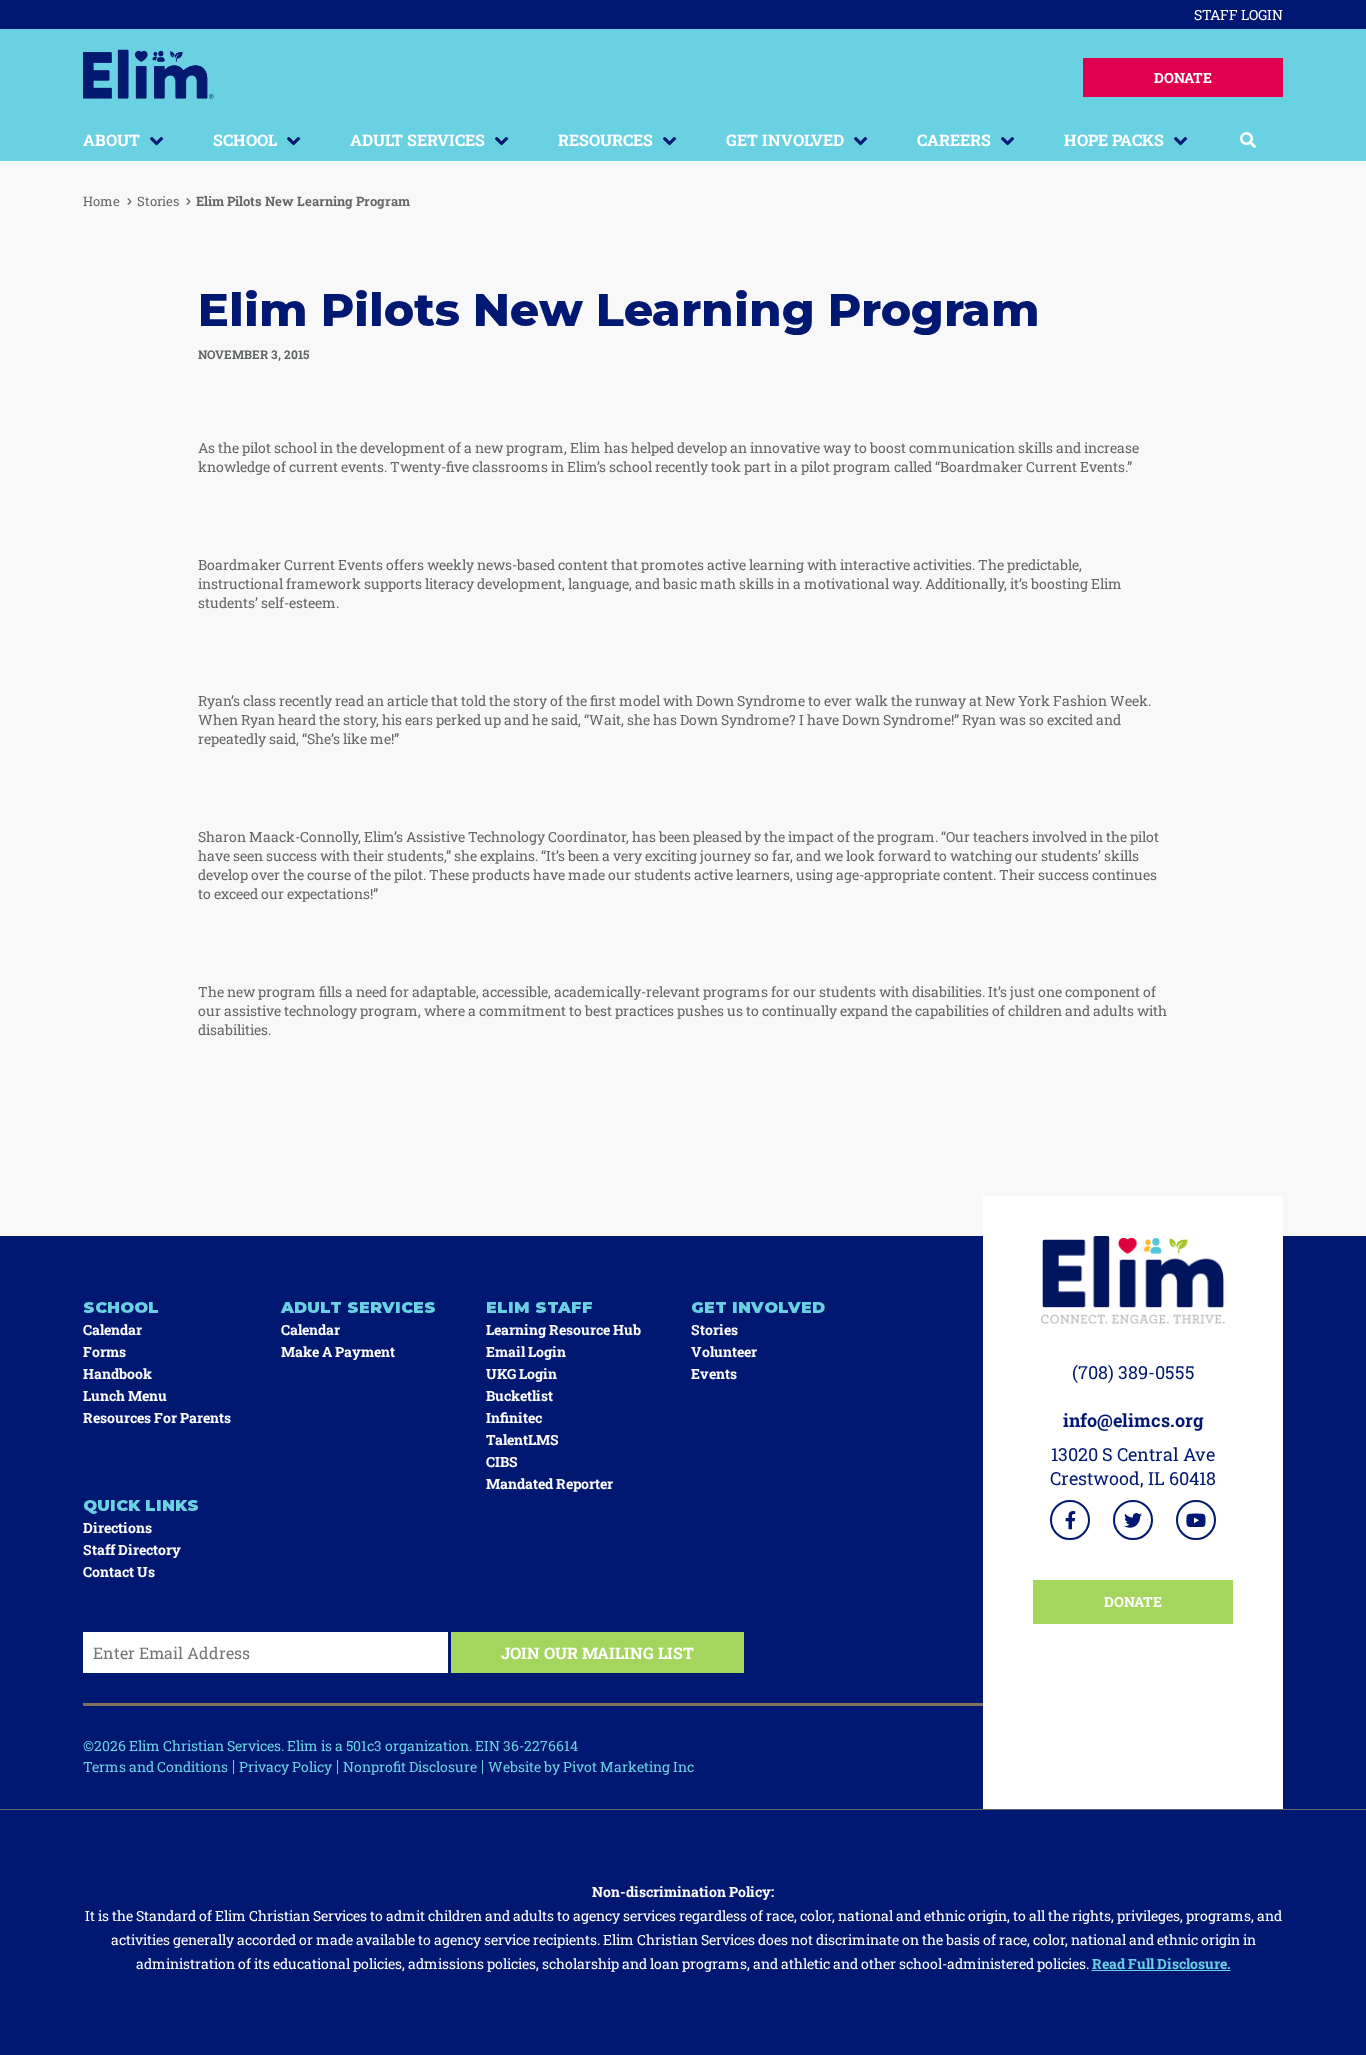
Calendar (112, 1329)
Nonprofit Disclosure (410, 1766)
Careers (954, 139)
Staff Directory (132, 1549)
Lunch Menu (125, 1395)
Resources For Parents (157, 1417)
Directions (117, 1527)
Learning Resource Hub (563, 1329)
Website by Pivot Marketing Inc (591, 1766)
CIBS (502, 1461)
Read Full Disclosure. (1161, 1963)
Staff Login (1238, 14)
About (111, 139)
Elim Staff (539, 1307)
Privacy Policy (285, 1766)
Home (101, 201)
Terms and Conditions (155, 1766)
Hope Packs (1114, 139)
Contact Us (119, 1571)
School (245, 139)
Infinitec (514, 1417)
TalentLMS (522, 1439)
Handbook (117, 1373)
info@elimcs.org (1133, 1420)
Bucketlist (519, 1395)
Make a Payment (338, 1351)
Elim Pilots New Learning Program (303, 201)
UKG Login (521, 1373)
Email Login (526, 1351)
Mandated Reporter (549, 1483)
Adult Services (417, 139)
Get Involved (785, 139)
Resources (605, 139)
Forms (104, 1351)
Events (714, 1373)
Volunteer (724, 1351)
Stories (158, 201)
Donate (1183, 77)
